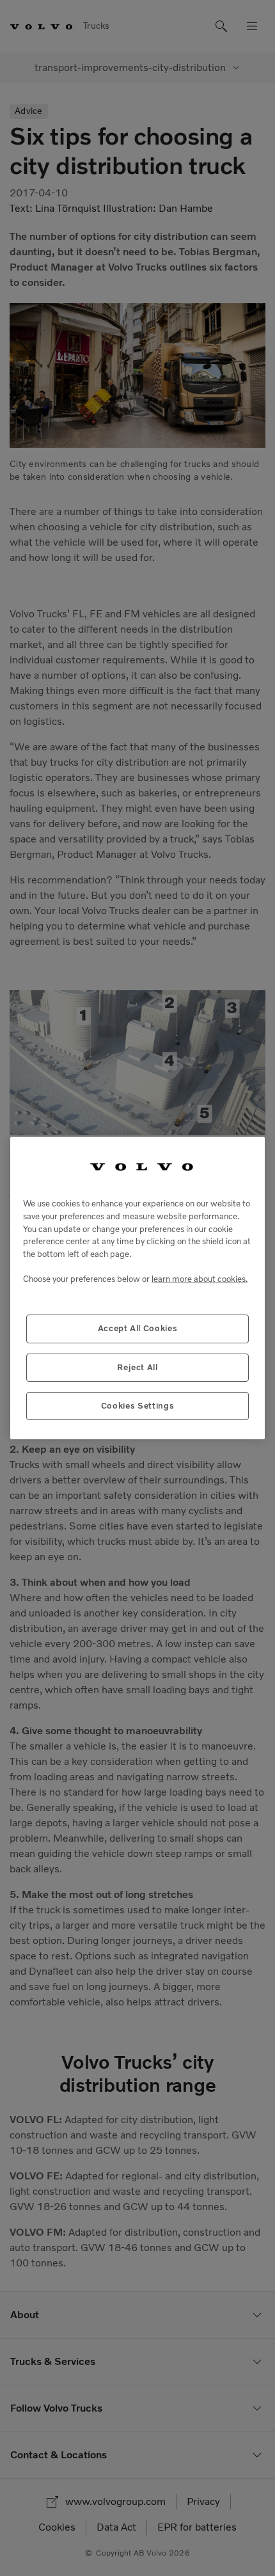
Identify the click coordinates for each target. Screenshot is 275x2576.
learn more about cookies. (200, 1279)
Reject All (137, 1367)
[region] (137, 1288)
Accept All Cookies (138, 1328)
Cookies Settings (138, 1406)
